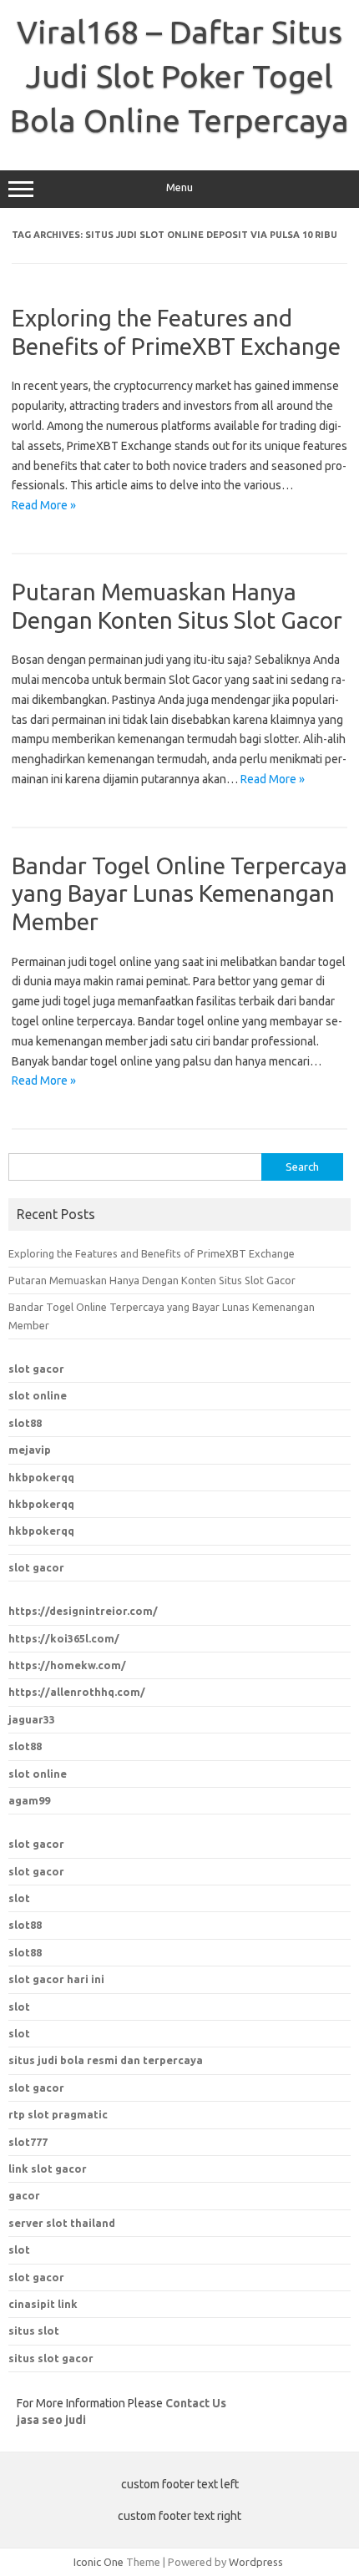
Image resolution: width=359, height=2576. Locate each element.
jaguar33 (32, 1719)
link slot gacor (48, 2169)
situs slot (34, 2331)
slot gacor (36, 1369)
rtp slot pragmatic (58, 2114)
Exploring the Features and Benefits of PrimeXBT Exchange (152, 1253)
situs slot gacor (51, 2358)
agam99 (29, 1800)
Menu (179, 187)
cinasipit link (43, 2304)
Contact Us (196, 2403)
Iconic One (99, 2562)
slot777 (28, 2142)
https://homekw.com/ (67, 1665)
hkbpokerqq (41, 1477)
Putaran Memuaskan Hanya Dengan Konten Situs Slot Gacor (152, 1280)
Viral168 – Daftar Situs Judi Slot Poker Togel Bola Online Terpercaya (179, 76)
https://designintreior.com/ (83, 1611)
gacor (24, 2195)
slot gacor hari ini (56, 1979)
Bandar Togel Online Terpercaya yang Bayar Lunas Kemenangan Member (179, 893)
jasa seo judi (51, 2420)
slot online (38, 1395)
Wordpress (256, 2562)
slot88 (25, 1423)
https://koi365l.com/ (64, 1638)
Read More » (44, 505)
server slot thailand (62, 2223)
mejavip (30, 1450)
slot (19, 1898)
